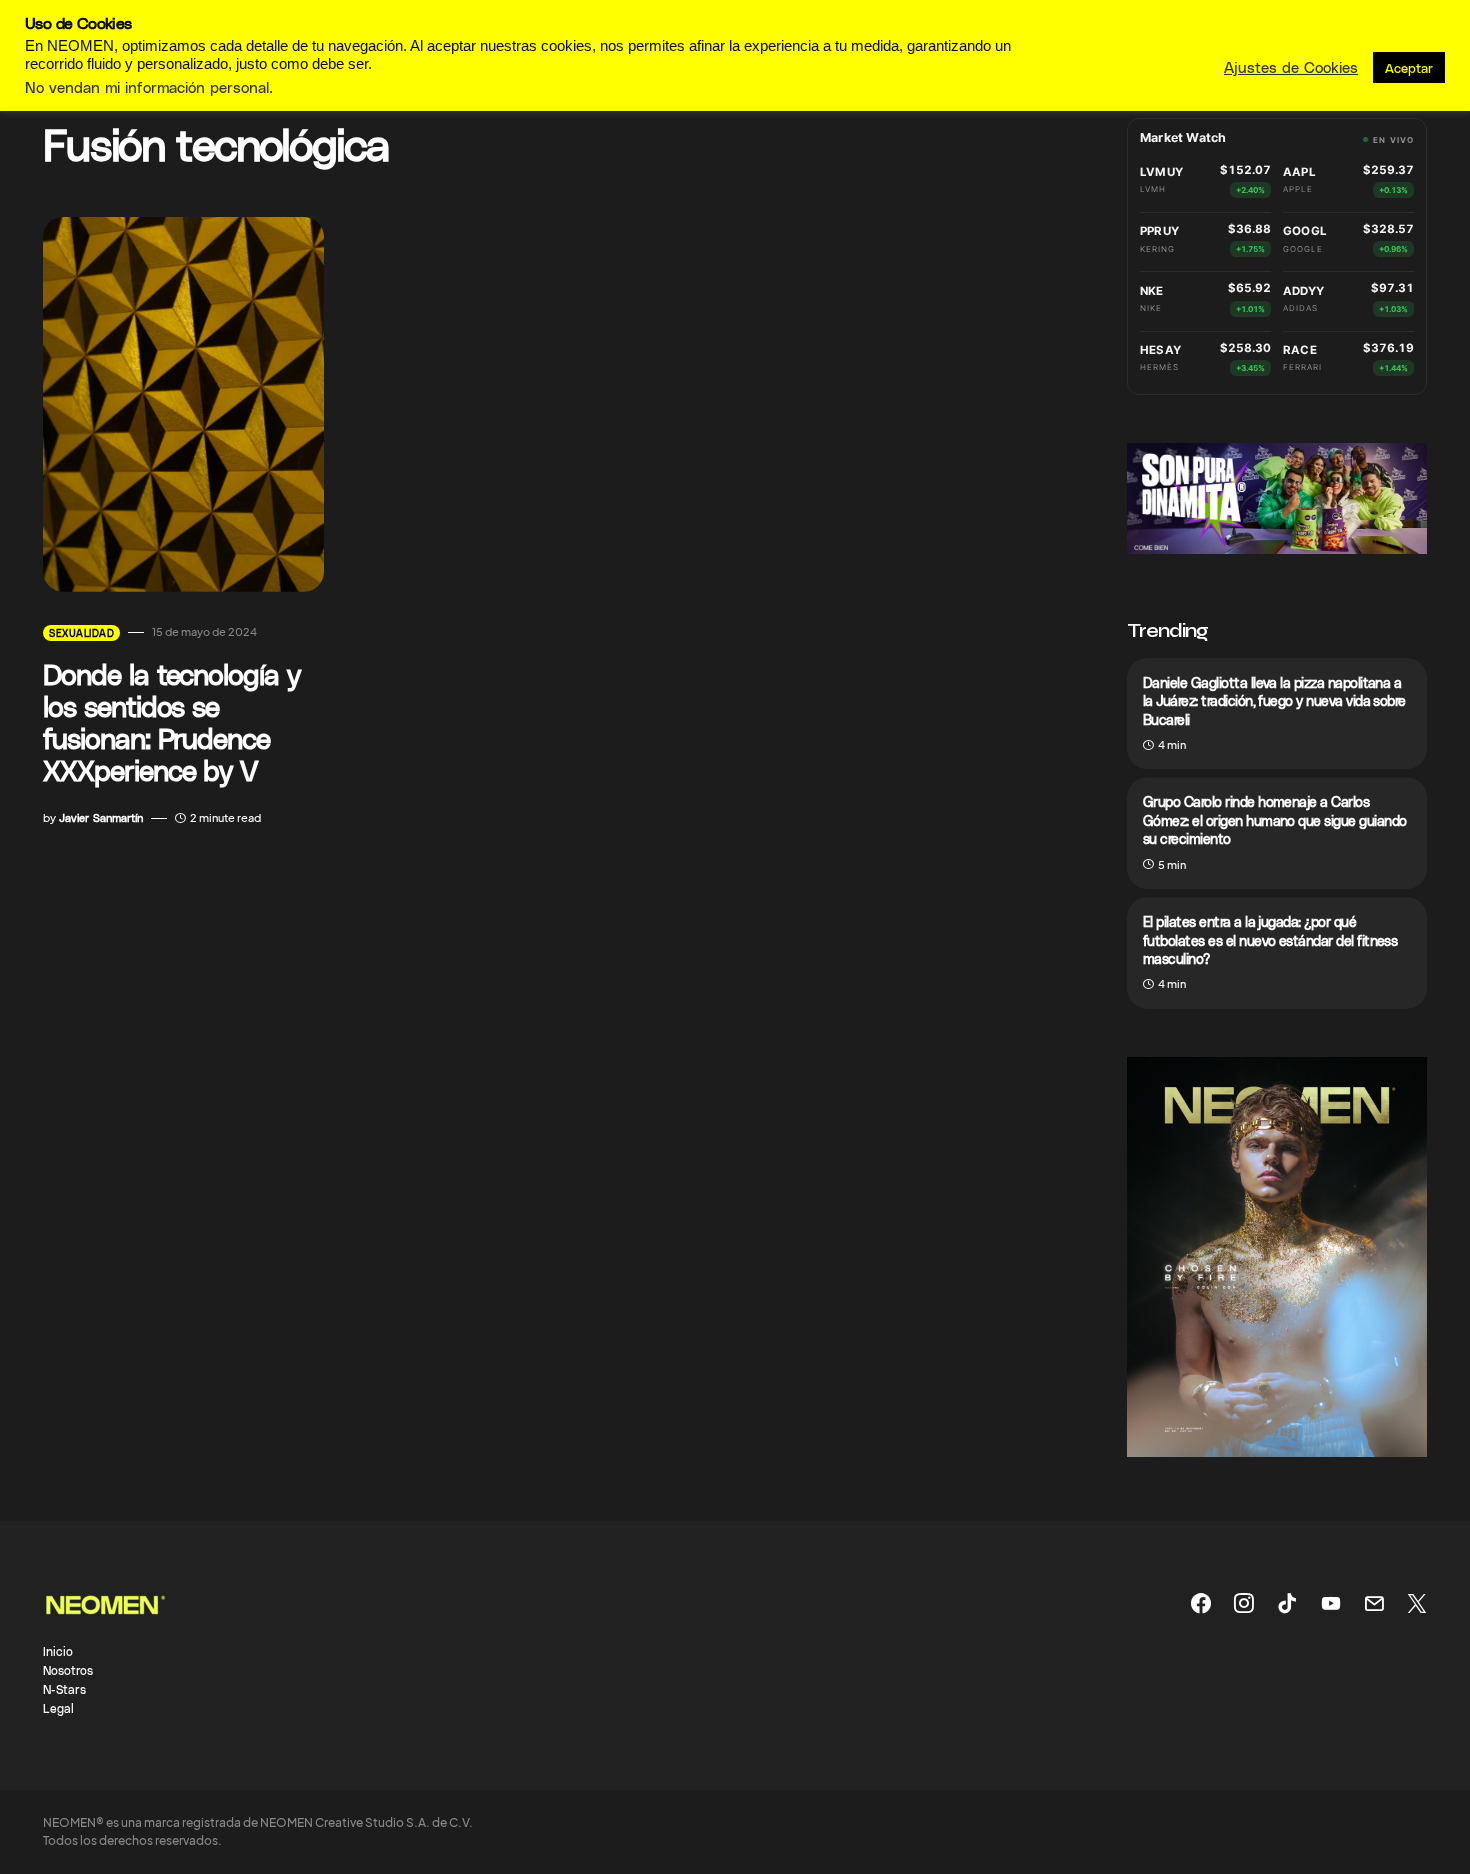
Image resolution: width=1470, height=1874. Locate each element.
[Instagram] (1244, 1603)
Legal (58, 1708)
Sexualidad (81, 633)
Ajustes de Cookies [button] (1291, 67)
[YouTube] (1331, 1603)
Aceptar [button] (1409, 67)
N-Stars (64, 1689)
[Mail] (1374, 1603)
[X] (1417, 1603)
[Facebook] (1201, 1603)
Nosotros (68, 1670)
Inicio (58, 1651)
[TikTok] (1287, 1603)
